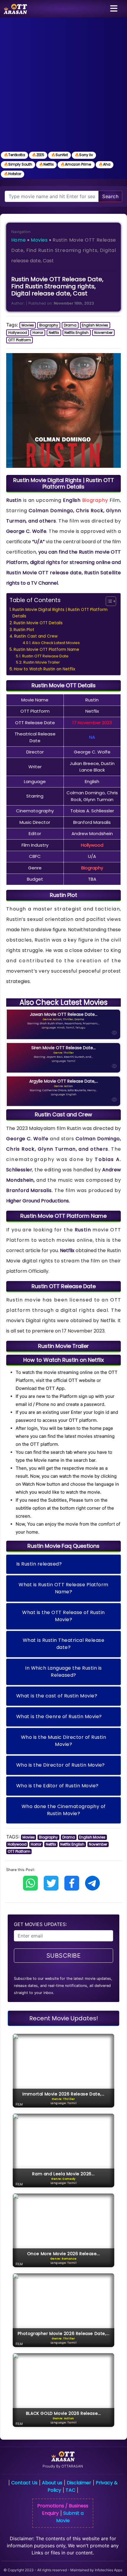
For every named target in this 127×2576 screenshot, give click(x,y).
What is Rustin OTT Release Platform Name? (63, 1588)
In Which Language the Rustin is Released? (63, 1672)
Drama (70, 325)
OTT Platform (20, 340)
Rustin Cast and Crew (36, 636)
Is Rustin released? (39, 1564)
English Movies (95, 325)
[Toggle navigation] (114, 9)
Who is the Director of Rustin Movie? (61, 1765)
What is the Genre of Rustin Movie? (59, 1716)
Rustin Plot (24, 630)
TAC (70, 2490)
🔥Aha (105, 164)
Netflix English (76, 333)
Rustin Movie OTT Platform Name (46, 650)
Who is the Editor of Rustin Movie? (57, 1786)
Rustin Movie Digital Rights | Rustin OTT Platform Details (60, 613)
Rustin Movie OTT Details (38, 623)
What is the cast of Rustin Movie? (57, 1696)
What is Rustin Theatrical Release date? (64, 1644)
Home (18, 240)
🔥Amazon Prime (76, 164)
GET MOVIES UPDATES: (40, 1924)
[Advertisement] (63, 84)
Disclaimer (79, 2483)
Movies (39, 240)
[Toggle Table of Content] (108, 601)
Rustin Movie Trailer (42, 662)
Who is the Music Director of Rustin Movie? (64, 1741)
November (103, 333)
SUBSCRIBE (64, 1956)
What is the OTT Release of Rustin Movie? (63, 1616)
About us (52, 2483)
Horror (38, 333)
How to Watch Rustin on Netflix (44, 669)
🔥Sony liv (84, 155)
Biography (49, 325)
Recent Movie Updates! (64, 2018)
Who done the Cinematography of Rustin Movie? (64, 1810)
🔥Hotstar (13, 174)
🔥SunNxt (60, 155)
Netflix (54, 333)
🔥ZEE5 (38, 155)
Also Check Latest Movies (56, 643)
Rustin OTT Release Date (45, 656)
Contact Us (24, 2483)
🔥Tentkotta (14, 155)
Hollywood (18, 333)
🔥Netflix (46, 164)
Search (110, 196)
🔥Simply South (18, 164)
